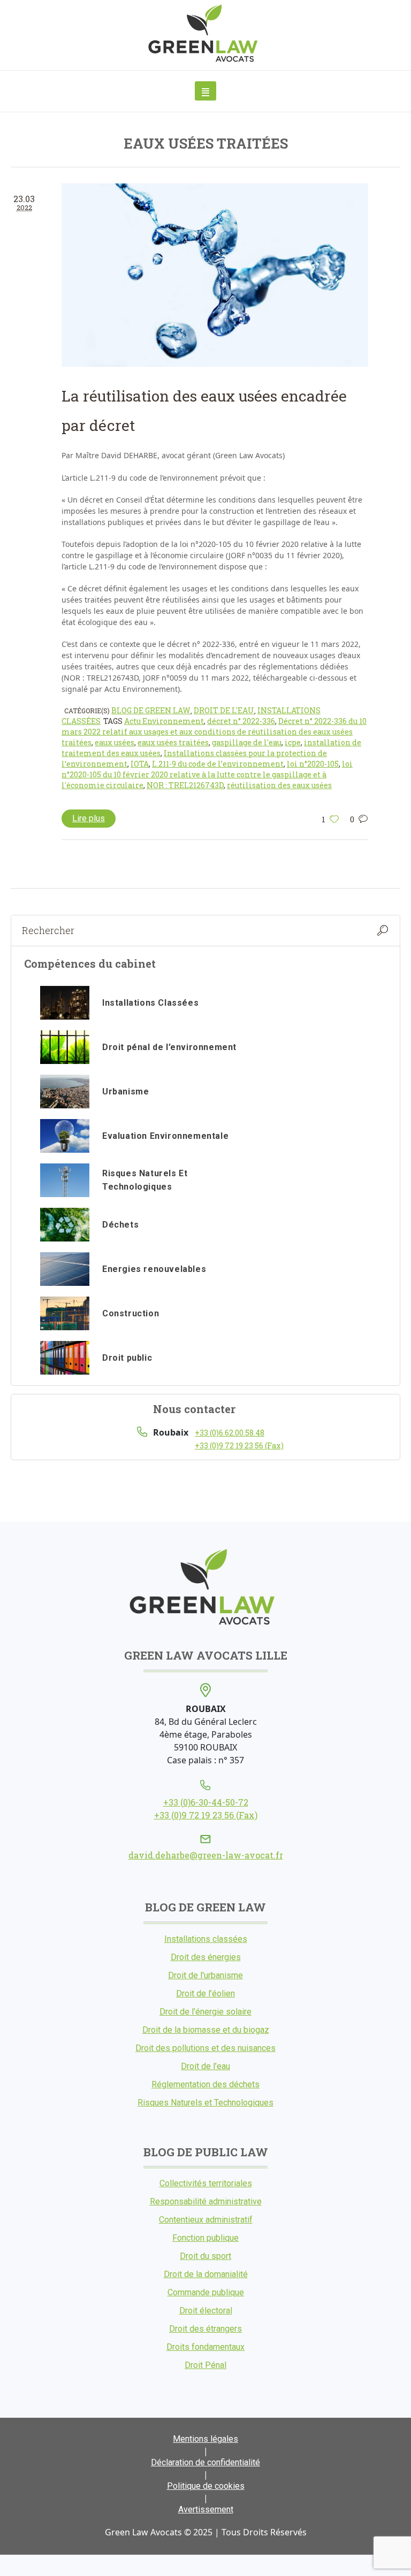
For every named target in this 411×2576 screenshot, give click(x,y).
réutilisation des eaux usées (279, 785)
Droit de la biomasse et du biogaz (206, 2030)
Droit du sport (205, 2256)
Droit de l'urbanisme (205, 1975)
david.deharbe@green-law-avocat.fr (206, 1855)
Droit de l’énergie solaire (205, 2012)
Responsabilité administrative (206, 2201)
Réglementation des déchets (205, 2084)
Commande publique (206, 2292)
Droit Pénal (205, 2365)
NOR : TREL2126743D (185, 785)
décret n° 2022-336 (241, 721)
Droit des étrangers (205, 2329)
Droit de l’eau (205, 2066)
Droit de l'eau (224, 710)
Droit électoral (206, 2311)
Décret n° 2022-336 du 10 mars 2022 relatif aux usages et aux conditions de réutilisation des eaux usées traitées (214, 732)
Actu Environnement (164, 721)
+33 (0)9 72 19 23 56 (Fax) (239, 1445)
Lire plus (89, 818)
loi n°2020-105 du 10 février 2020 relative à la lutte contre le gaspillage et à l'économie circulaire (207, 774)
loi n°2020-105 (313, 764)
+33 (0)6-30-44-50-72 (206, 1802)
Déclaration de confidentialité (205, 2462)
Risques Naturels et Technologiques (205, 2103)
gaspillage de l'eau (247, 742)
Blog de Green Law (151, 710)
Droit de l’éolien (205, 1993)
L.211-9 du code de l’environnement (218, 764)
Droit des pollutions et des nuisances (205, 2048)
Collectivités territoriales (206, 2183)
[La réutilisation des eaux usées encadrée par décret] (215, 275)
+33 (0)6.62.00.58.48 (230, 1433)
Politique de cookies (206, 2486)
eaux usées (115, 742)
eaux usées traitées (173, 742)
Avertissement (206, 2509)
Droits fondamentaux (205, 2347)
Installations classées (206, 1939)
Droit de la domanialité (206, 2274)
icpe (293, 742)
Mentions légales (205, 2439)
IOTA (140, 764)
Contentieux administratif (206, 2220)
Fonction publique (205, 2238)
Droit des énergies (206, 1957)
